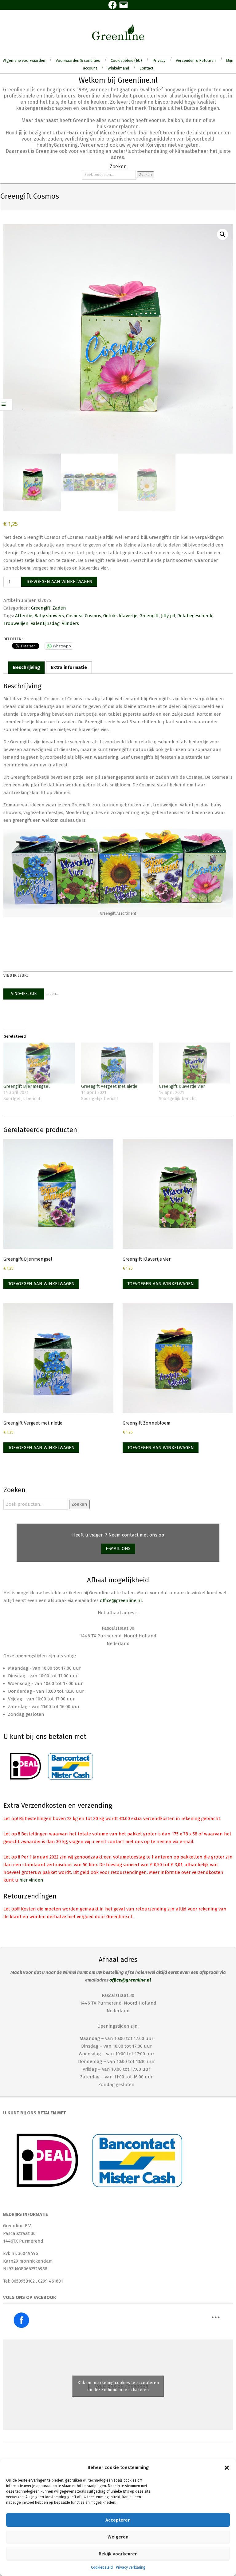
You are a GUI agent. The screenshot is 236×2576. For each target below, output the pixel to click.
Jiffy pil (168, 616)
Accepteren (118, 2520)
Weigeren (118, 2537)
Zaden (59, 608)
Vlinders (70, 623)
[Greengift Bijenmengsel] (39, 1063)
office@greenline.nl (121, 1600)
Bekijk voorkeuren (118, 2554)
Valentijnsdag (45, 623)
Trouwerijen (16, 623)
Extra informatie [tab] (69, 667)
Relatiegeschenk (195, 616)
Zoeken (146, 175)
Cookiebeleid (102, 2567)
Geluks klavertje (120, 616)
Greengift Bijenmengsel (27, 1086)
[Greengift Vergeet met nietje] (117, 1063)
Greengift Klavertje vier (182, 1086)
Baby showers (49, 616)
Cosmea (74, 616)
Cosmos (93, 616)
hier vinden (31, 1880)
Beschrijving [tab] (26, 667)
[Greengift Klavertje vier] (195, 1063)
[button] (227, 2468)
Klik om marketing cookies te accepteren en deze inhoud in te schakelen (118, 2386)
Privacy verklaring (131, 2567)
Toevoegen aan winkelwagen (59, 582)
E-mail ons (118, 1548)
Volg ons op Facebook (30, 2297)
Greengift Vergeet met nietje (109, 1086)
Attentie (24, 616)
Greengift (41, 608)
